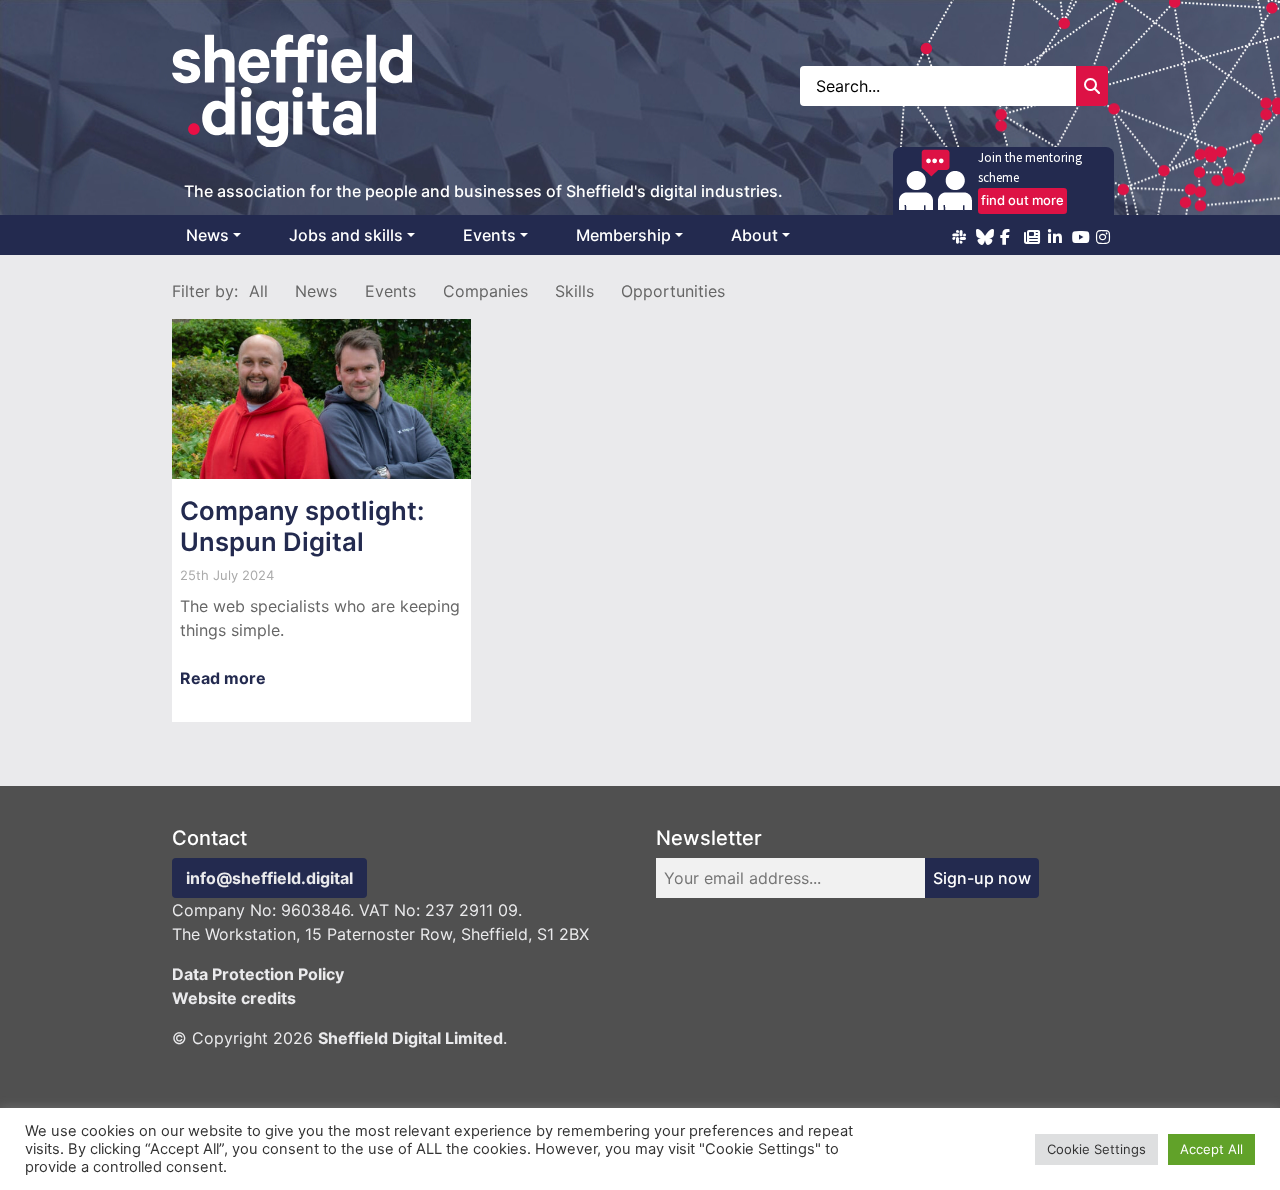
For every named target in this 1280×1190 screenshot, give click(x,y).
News (207, 235)
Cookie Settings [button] (1096, 1149)
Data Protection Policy (258, 974)
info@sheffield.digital (269, 878)
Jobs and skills (346, 235)
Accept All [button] (1211, 1149)
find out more (1022, 200)
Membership (623, 235)
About (754, 235)
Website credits (234, 998)
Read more (223, 678)
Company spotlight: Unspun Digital (302, 526)
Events (489, 235)
